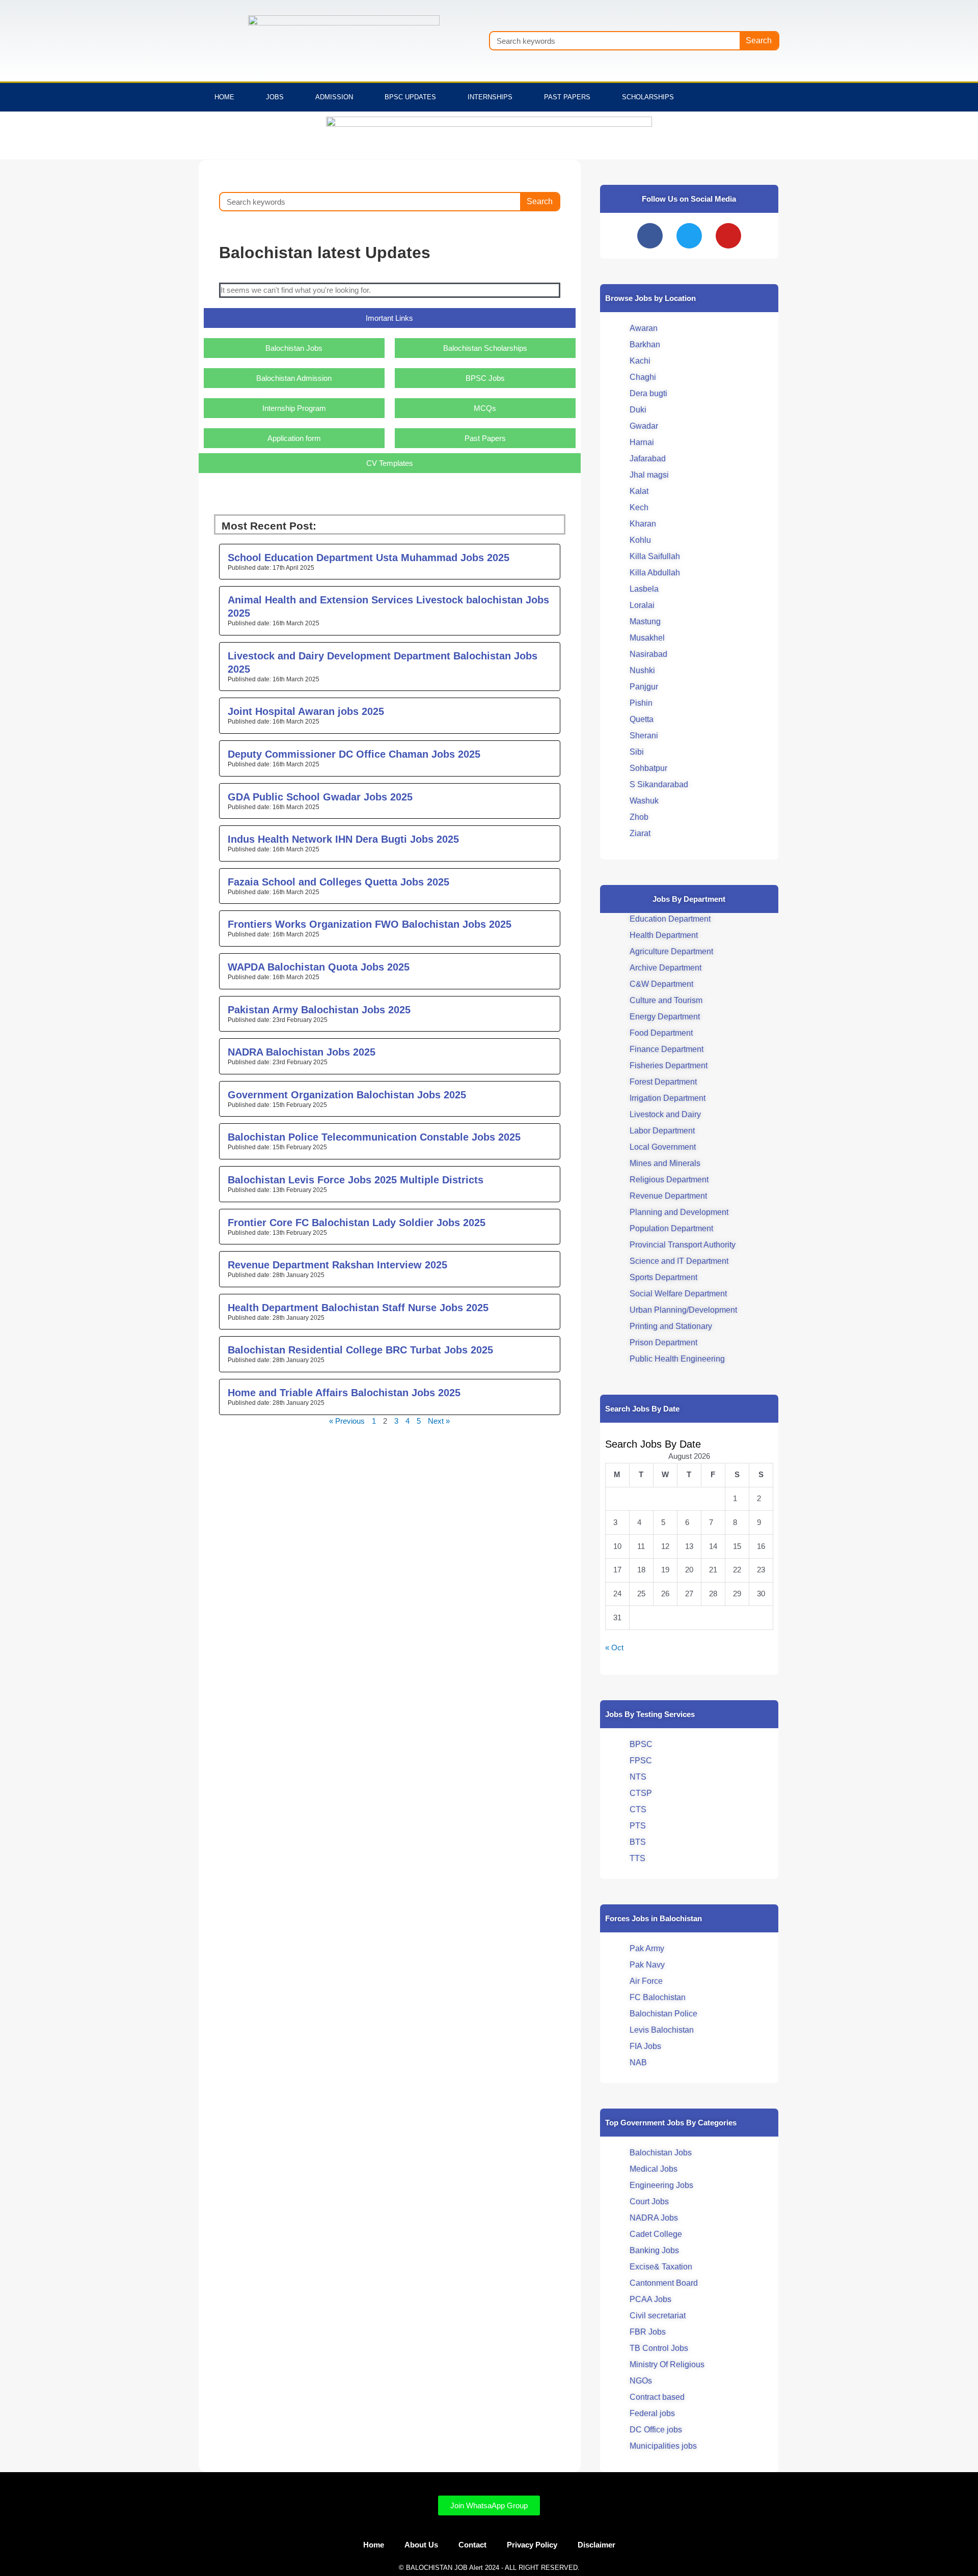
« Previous (347, 1421)
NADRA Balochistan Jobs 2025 (302, 1052)
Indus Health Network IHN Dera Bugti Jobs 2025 (343, 839)
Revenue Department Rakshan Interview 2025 (337, 1265)
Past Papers (567, 97)
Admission (334, 97)
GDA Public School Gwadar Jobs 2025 (320, 797)
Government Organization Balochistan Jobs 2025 (347, 1095)
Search (759, 40)
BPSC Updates (410, 97)
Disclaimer (596, 2545)
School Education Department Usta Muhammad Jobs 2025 (369, 558)
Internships (490, 97)
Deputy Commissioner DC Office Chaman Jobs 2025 (354, 754)
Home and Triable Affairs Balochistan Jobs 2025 (344, 1393)
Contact (472, 2545)
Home (224, 97)
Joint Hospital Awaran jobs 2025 (306, 711)
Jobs (275, 97)
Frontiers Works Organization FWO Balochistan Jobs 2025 (370, 924)
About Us (421, 2545)
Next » (439, 1421)
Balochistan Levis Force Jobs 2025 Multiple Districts (356, 1180)
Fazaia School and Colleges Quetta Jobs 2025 (338, 882)
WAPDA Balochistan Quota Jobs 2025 (319, 967)
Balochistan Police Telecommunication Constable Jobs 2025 (374, 1137)
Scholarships (648, 97)
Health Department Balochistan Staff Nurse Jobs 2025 (358, 1308)
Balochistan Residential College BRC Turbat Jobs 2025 (360, 1350)
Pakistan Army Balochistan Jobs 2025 (319, 1010)
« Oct (614, 1647)
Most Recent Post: (269, 526)
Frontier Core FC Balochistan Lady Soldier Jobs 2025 (357, 1223)
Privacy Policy (532, 2545)
